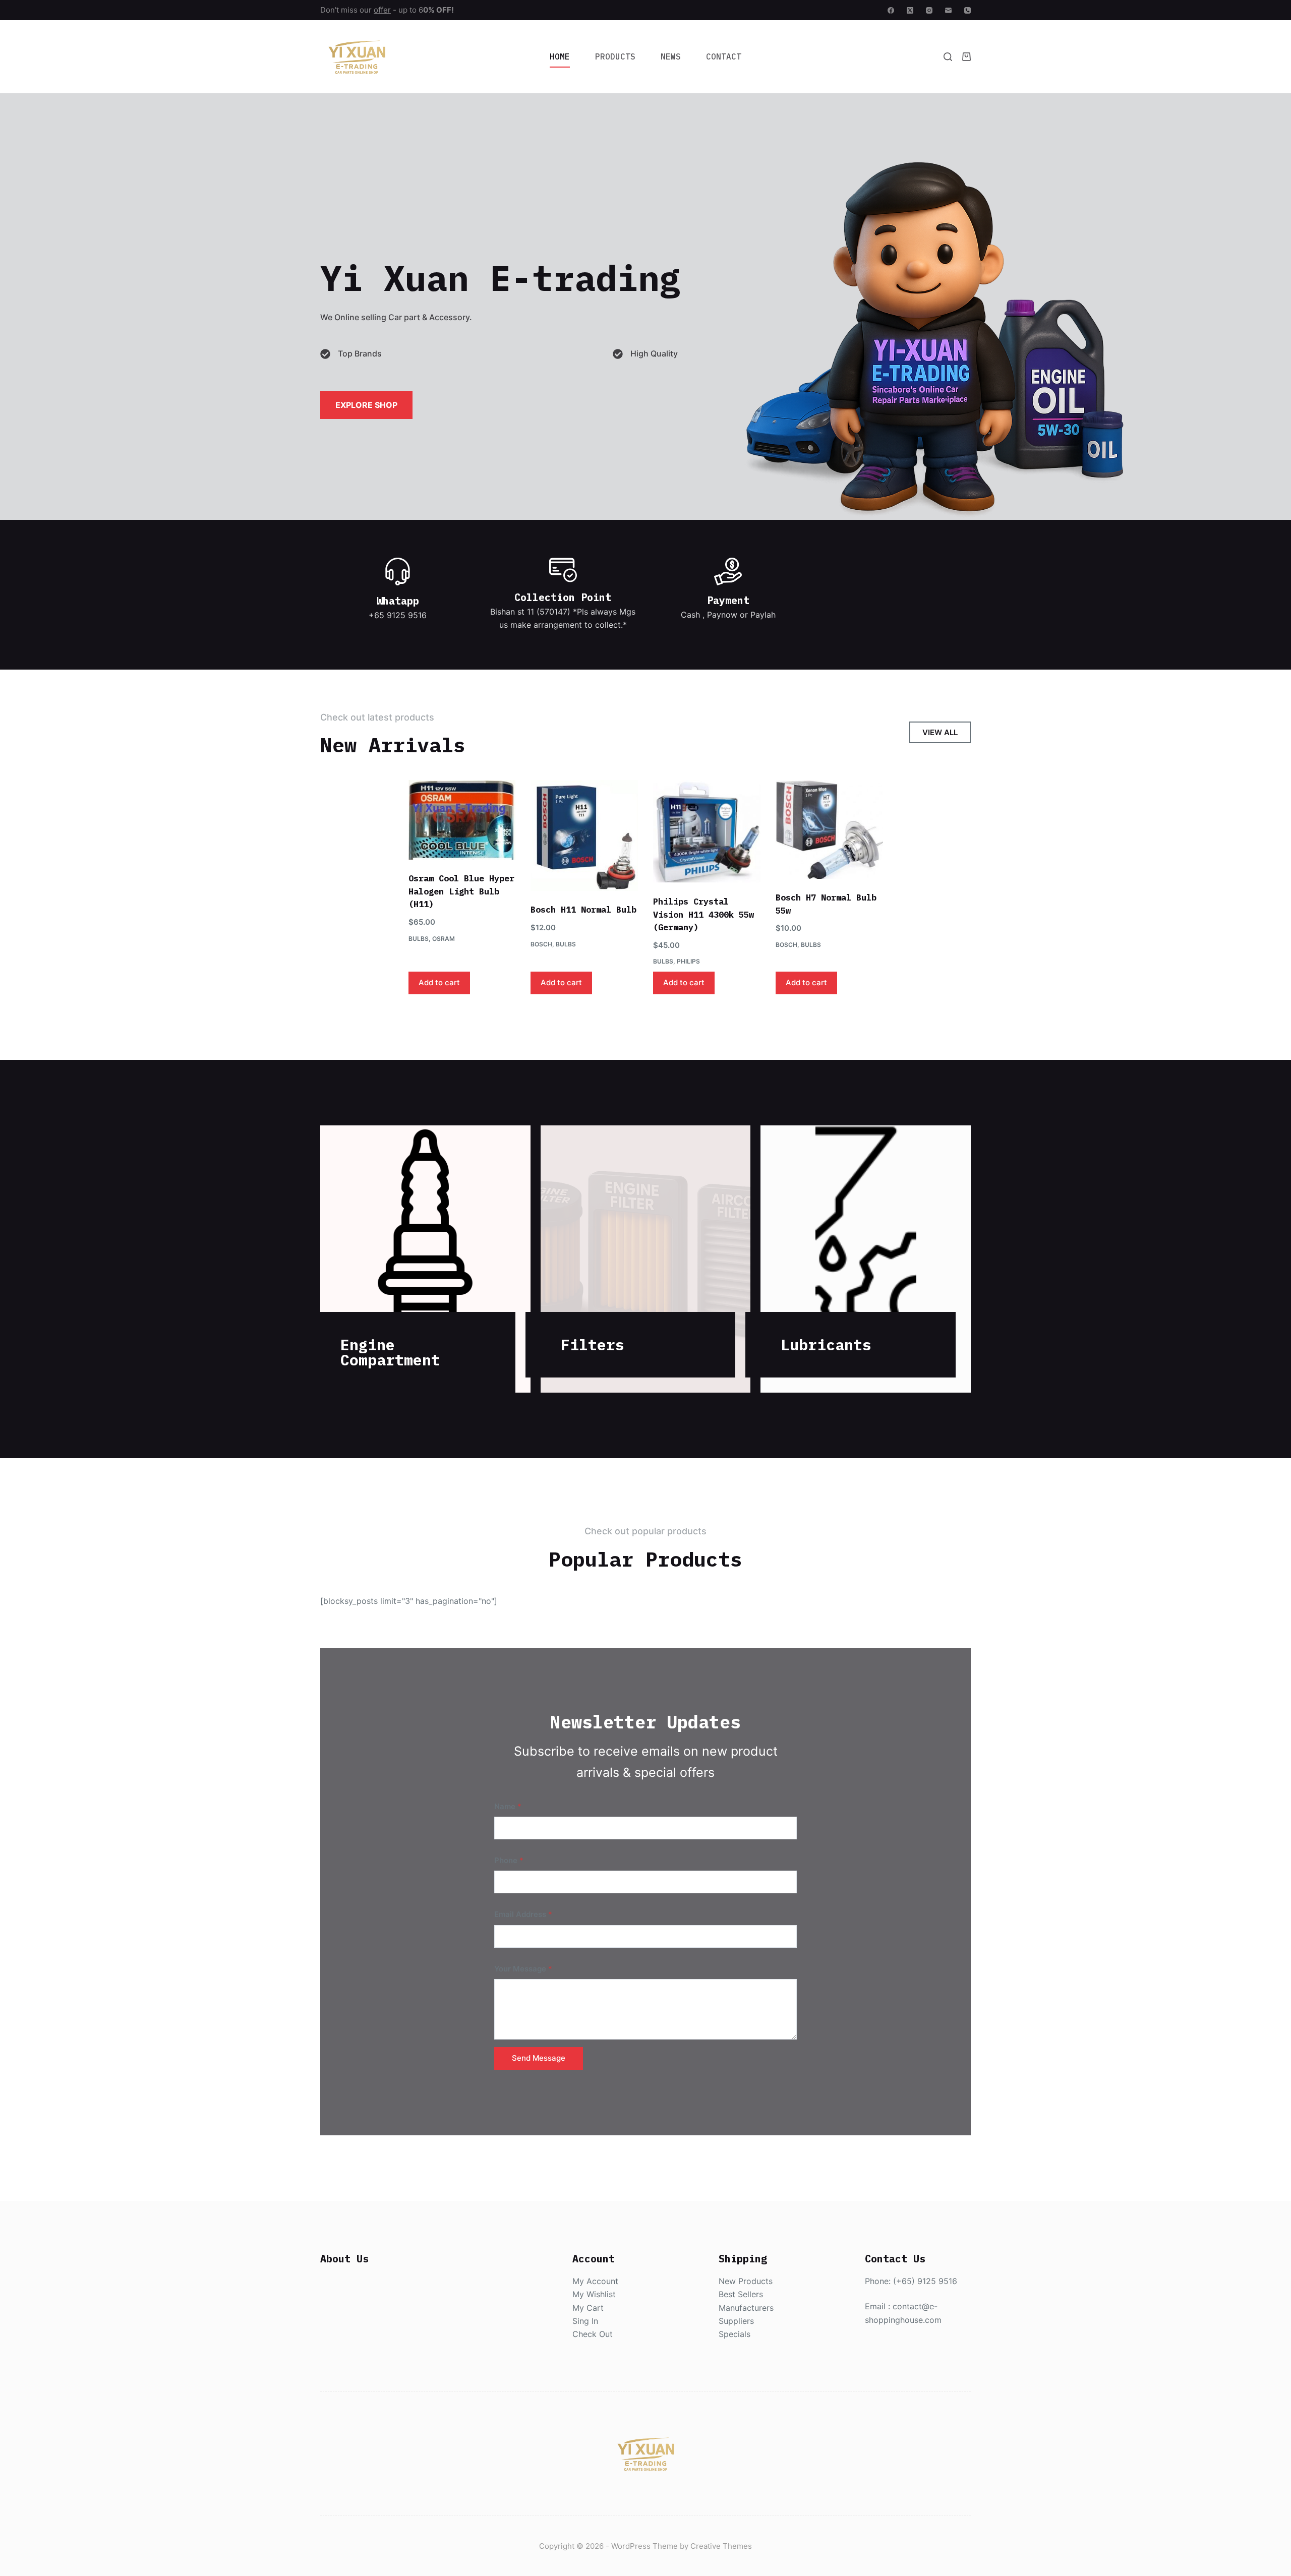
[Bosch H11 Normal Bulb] (584, 835)
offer (382, 10)
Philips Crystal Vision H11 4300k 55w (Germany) (703, 914)
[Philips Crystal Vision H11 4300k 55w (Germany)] (707, 831)
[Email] (948, 10)
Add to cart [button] (439, 982)
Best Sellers (741, 2294)
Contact (724, 56)
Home (560, 56)
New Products (746, 2281)
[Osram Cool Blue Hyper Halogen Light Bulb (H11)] (462, 820)
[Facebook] (891, 10)
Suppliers (736, 2321)
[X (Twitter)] (910, 10)
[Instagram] (929, 10)
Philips (688, 961)
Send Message (539, 2058)
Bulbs (419, 939)
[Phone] (967, 10)
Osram (444, 939)
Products (615, 56)
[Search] (948, 57)
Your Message (523, 1969)
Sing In (585, 2321)
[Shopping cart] (966, 57)
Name (508, 1806)
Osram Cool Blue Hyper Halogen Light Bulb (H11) (461, 891)
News (671, 56)
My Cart (588, 2308)
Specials (735, 2334)
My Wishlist (594, 2294)
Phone (509, 1860)
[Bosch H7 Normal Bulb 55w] (829, 829)
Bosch (541, 944)
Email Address (523, 1914)
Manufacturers (746, 2308)
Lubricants (826, 1344)
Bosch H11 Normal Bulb (583, 910)
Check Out (593, 2334)
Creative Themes (721, 2546)
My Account (595, 2281)
